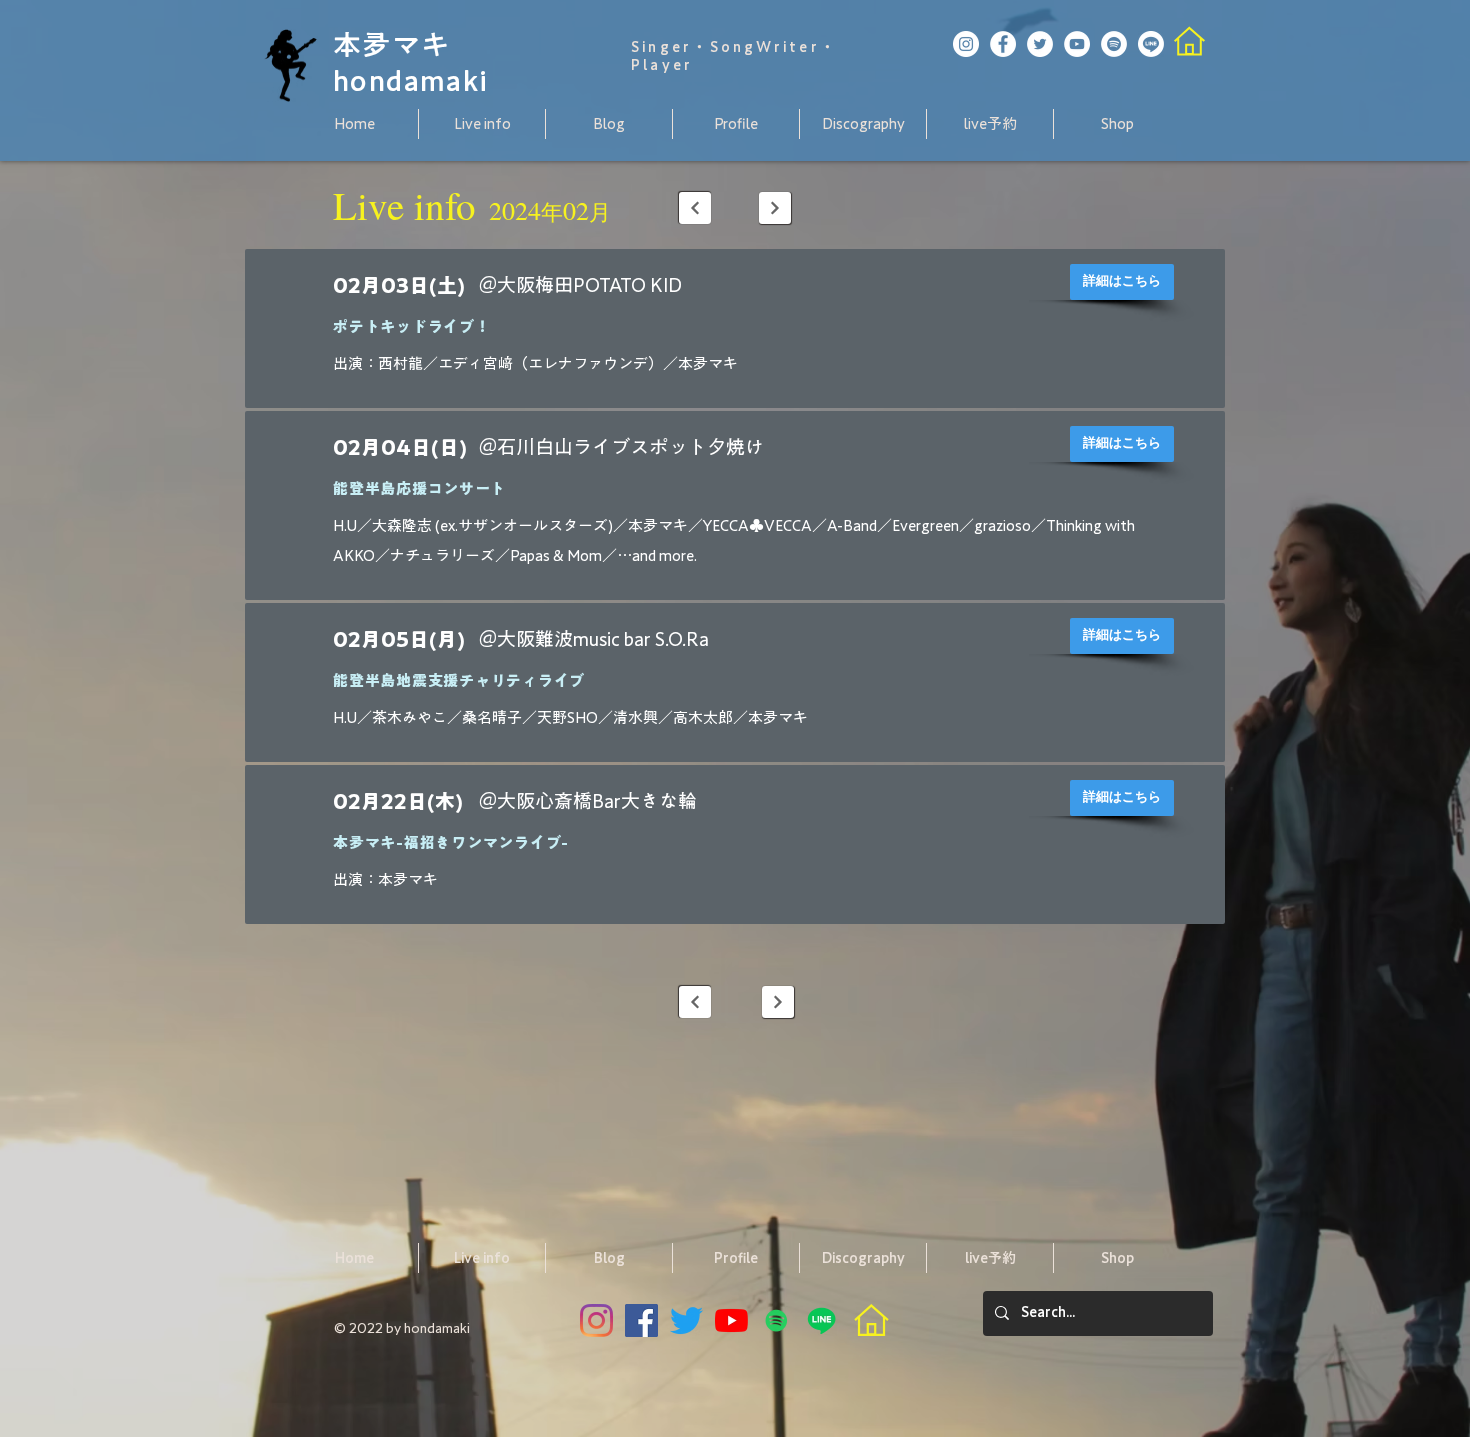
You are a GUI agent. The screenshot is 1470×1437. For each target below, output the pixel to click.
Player (662, 65)
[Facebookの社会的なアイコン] (641, 1320)
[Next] (695, 208)
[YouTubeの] (731, 1320)
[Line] (1151, 44)
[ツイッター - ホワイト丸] (1040, 44)
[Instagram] (596, 1320)
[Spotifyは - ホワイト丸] (1114, 44)
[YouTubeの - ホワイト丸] (1077, 44)
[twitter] (686, 1320)
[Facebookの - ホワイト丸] (1003, 44)
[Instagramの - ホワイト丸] (966, 44)
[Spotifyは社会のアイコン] (776, 1320)
